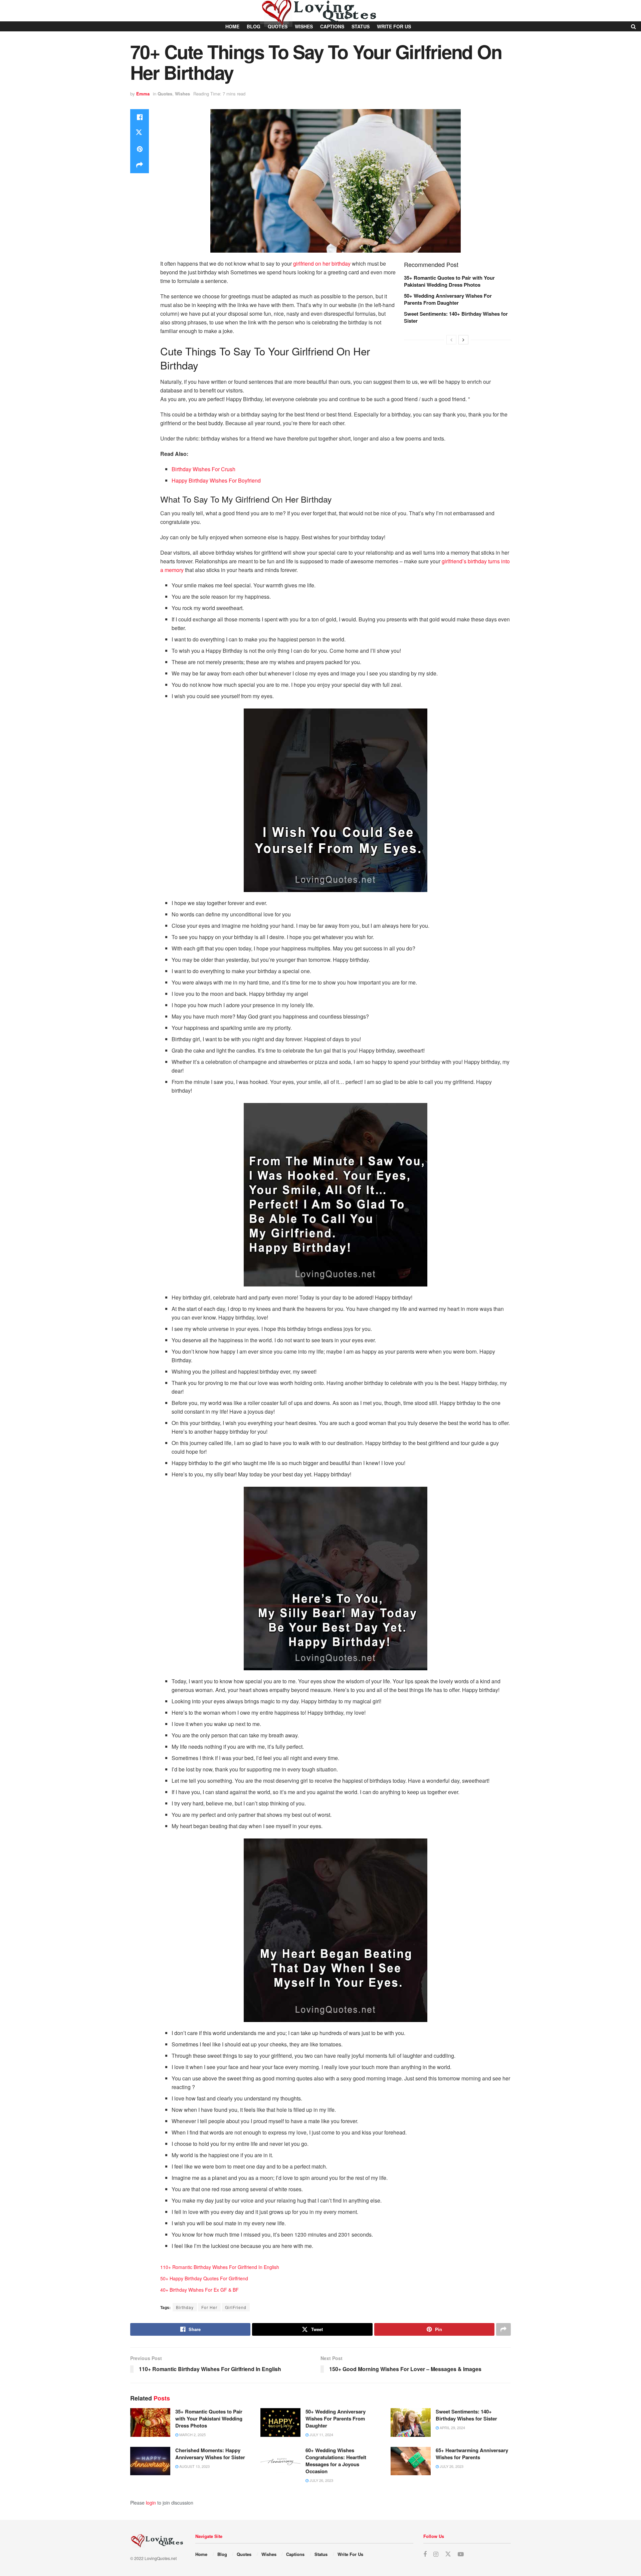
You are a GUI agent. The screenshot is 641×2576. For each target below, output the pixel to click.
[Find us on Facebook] (425, 2554)
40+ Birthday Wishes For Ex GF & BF (199, 2290)
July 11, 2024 (321, 2435)
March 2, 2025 (192, 2435)
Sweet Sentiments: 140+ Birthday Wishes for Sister (456, 317)
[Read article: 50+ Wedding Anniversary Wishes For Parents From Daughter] (280, 2422)
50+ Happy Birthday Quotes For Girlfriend (204, 2278)
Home (201, 2554)
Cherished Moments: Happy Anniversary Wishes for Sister (210, 2454)
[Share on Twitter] (140, 133)
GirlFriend (236, 2307)
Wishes (182, 94)
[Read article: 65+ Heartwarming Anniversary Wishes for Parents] (411, 2461)
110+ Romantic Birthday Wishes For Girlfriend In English (220, 2267)
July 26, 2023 (321, 2480)
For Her (209, 2307)
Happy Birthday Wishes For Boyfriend (216, 480)
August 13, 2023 (194, 2466)
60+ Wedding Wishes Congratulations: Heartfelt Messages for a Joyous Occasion (336, 2461)
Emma (143, 94)
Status (321, 2554)
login (151, 2503)
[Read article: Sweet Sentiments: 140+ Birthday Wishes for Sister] (411, 2422)
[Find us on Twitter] (448, 2554)
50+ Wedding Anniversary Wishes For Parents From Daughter (448, 299)
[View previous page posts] (451, 340)
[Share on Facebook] (140, 117)
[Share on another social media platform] (140, 165)
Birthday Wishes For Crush (203, 469)
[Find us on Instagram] (436, 2554)
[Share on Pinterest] (140, 149)
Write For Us (350, 2554)
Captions (295, 2554)
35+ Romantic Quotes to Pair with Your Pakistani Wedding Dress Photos (449, 281)
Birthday (185, 2307)
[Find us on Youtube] (461, 2554)
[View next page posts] (463, 340)
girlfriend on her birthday (322, 263)
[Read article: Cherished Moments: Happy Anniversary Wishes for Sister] (150, 2461)
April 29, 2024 (452, 2427)
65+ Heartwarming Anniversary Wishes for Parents (472, 2454)
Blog (222, 2554)
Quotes (165, 94)
